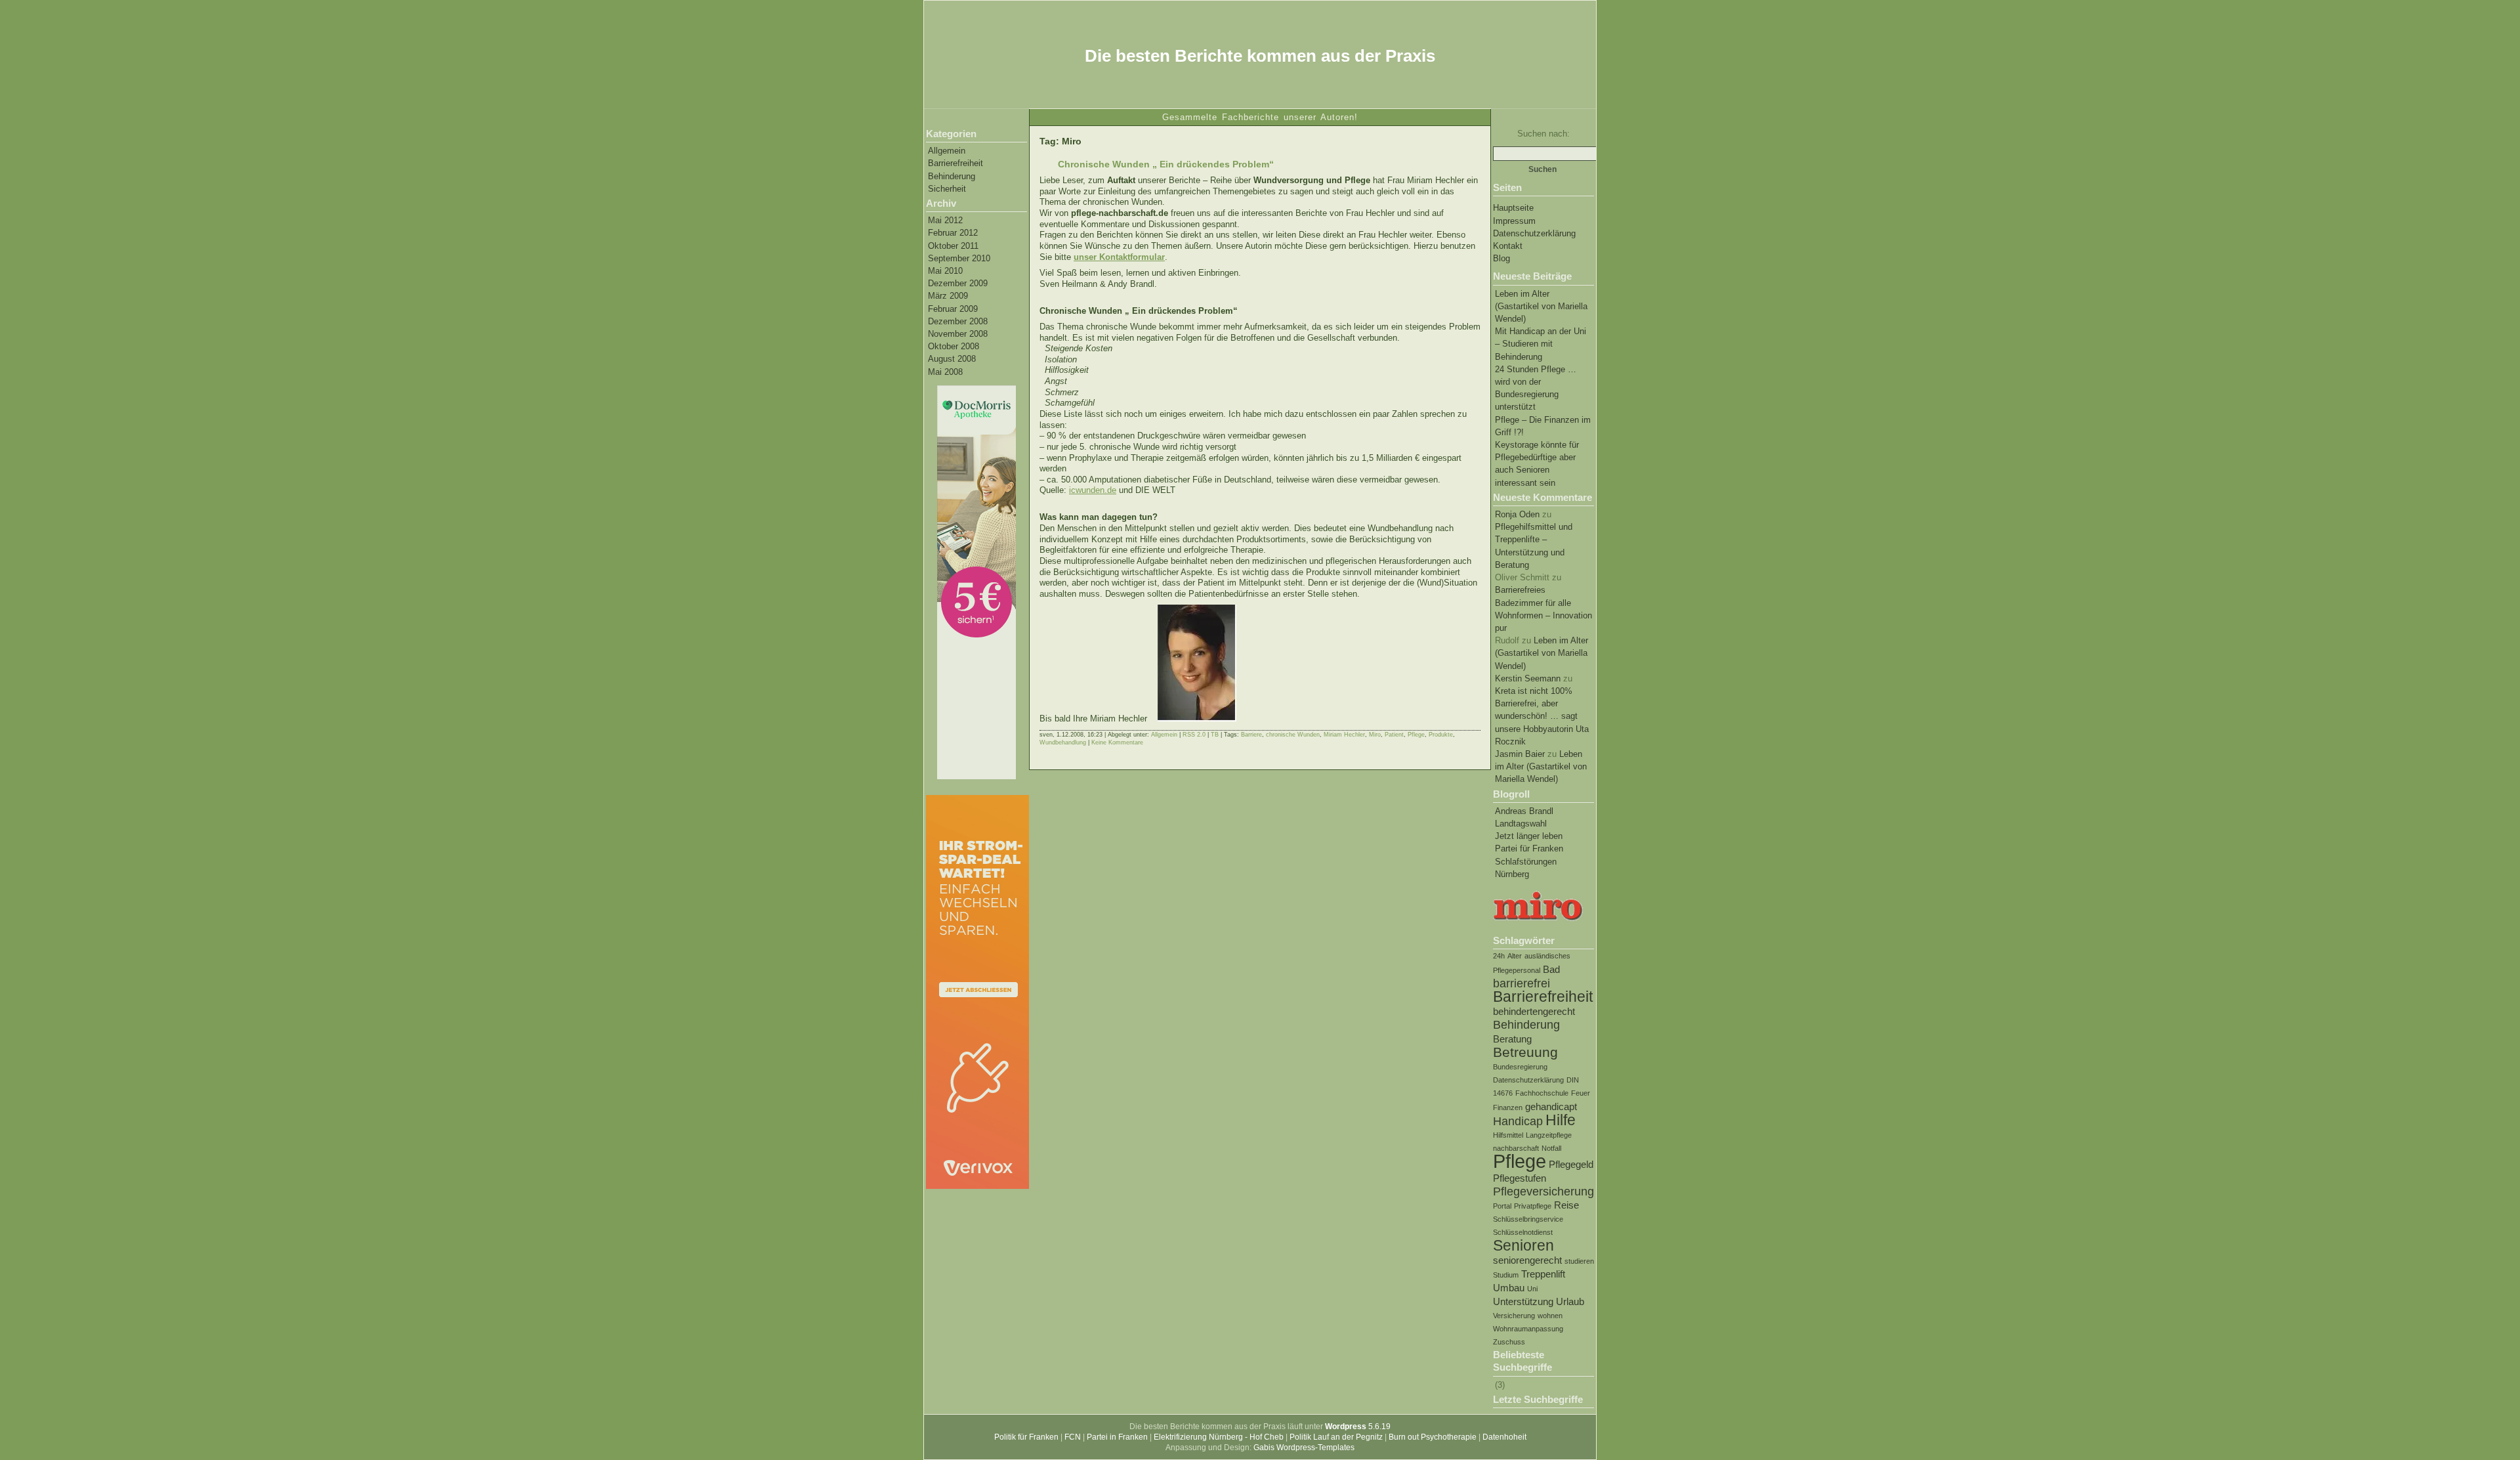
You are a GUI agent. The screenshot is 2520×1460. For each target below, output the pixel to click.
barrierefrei (1522, 983)
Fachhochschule (1542, 1093)
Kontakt (1508, 246)
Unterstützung (1523, 1301)
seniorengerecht (1527, 1260)
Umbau (1509, 1288)
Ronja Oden (1517, 514)
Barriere (1251, 735)
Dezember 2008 (958, 321)
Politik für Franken (1026, 1437)
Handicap (1518, 1121)
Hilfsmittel (1508, 1135)
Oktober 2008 (954, 346)
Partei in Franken (1117, 1437)
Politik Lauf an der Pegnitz (1336, 1437)
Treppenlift (1543, 1274)
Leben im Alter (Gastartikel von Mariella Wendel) (1541, 306)
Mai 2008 (945, 372)
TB (1215, 735)
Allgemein (947, 151)
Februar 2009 (953, 309)
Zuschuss (1509, 1342)
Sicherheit (947, 189)
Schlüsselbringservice (1528, 1219)
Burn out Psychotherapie (1433, 1437)
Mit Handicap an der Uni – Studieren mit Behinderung (1541, 344)
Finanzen (1508, 1107)
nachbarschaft (1516, 1148)
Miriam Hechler (1344, 735)
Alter (1515, 956)
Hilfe (1561, 1120)
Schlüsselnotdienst (1523, 1232)
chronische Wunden (1293, 735)
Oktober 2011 (953, 246)
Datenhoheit (1504, 1437)
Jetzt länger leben (1529, 836)
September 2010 (959, 258)
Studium (1506, 1275)
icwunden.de (1093, 490)
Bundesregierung (1520, 1067)
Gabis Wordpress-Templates (1304, 1448)
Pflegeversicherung (1543, 1191)
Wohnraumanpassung (1528, 1329)
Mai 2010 (945, 271)
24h (1499, 956)
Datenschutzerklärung (1534, 233)
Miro (1375, 735)
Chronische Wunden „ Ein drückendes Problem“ (1166, 164)
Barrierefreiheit (955, 163)
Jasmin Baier (1520, 754)
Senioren (1523, 1245)
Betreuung (1525, 1052)
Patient (1394, 735)
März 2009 (948, 296)
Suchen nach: (1543, 134)
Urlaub (1570, 1301)
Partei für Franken (1529, 848)
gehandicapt (1551, 1106)
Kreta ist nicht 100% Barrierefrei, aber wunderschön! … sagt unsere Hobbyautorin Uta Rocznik (1542, 716)
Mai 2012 (945, 220)
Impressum (1514, 221)
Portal (1502, 1206)
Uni (1532, 1289)
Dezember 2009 (958, 283)
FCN (1073, 1437)
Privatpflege (1533, 1206)
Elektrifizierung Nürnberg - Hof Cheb (1219, 1437)
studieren (1579, 1261)
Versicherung (1514, 1316)
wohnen (1550, 1316)
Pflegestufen (1520, 1178)
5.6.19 (1358, 1427)
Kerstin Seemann (1528, 678)
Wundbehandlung (1063, 742)
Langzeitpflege (1549, 1135)
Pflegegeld (1571, 1164)
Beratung (1512, 1039)
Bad (1551, 969)
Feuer (1581, 1093)
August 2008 (952, 359)
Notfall (1551, 1148)
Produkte (1441, 735)
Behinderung (952, 176)
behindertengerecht (1534, 1011)
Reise (1566, 1205)
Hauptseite (1513, 208)
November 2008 (958, 334)
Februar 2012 (953, 233)
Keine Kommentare (1117, 742)
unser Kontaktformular (1119, 257)
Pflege (1520, 1161)
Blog (1501, 258)
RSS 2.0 (1194, 735)
